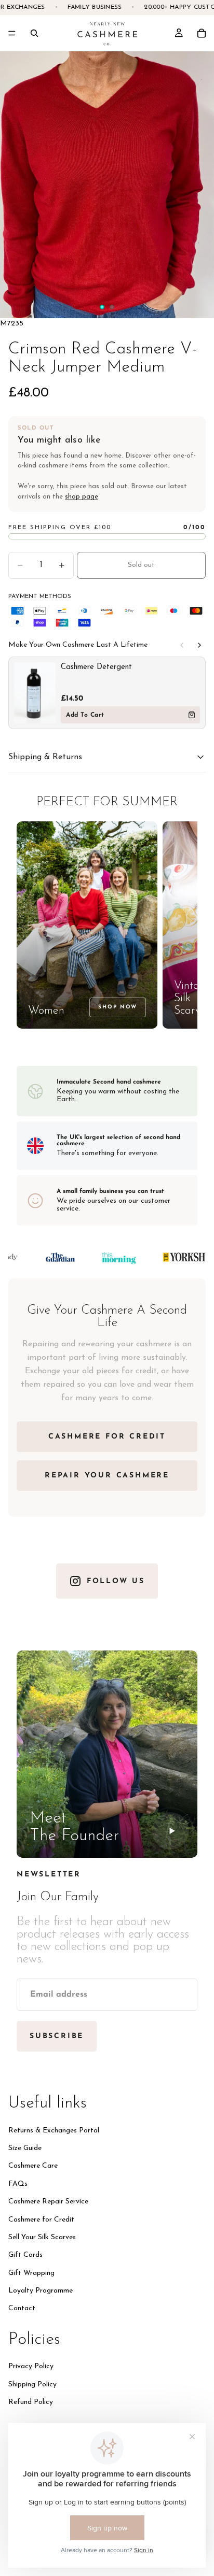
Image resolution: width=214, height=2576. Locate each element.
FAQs (18, 2183)
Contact (22, 2308)
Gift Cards (25, 2255)
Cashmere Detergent (96, 667)
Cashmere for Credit (41, 2219)
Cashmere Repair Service (48, 2202)
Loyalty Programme (41, 2291)
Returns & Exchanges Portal (54, 2130)
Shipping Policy (32, 2384)
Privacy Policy (31, 2366)
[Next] (199, 645)
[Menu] (12, 33)
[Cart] (202, 33)
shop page (82, 497)
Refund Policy (31, 2402)
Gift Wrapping (31, 2273)
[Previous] (182, 645)
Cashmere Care (33, 2166)
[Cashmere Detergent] (35, 693)
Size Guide (25, 2148)
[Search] (34, 33)
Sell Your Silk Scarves (42, 2237)
